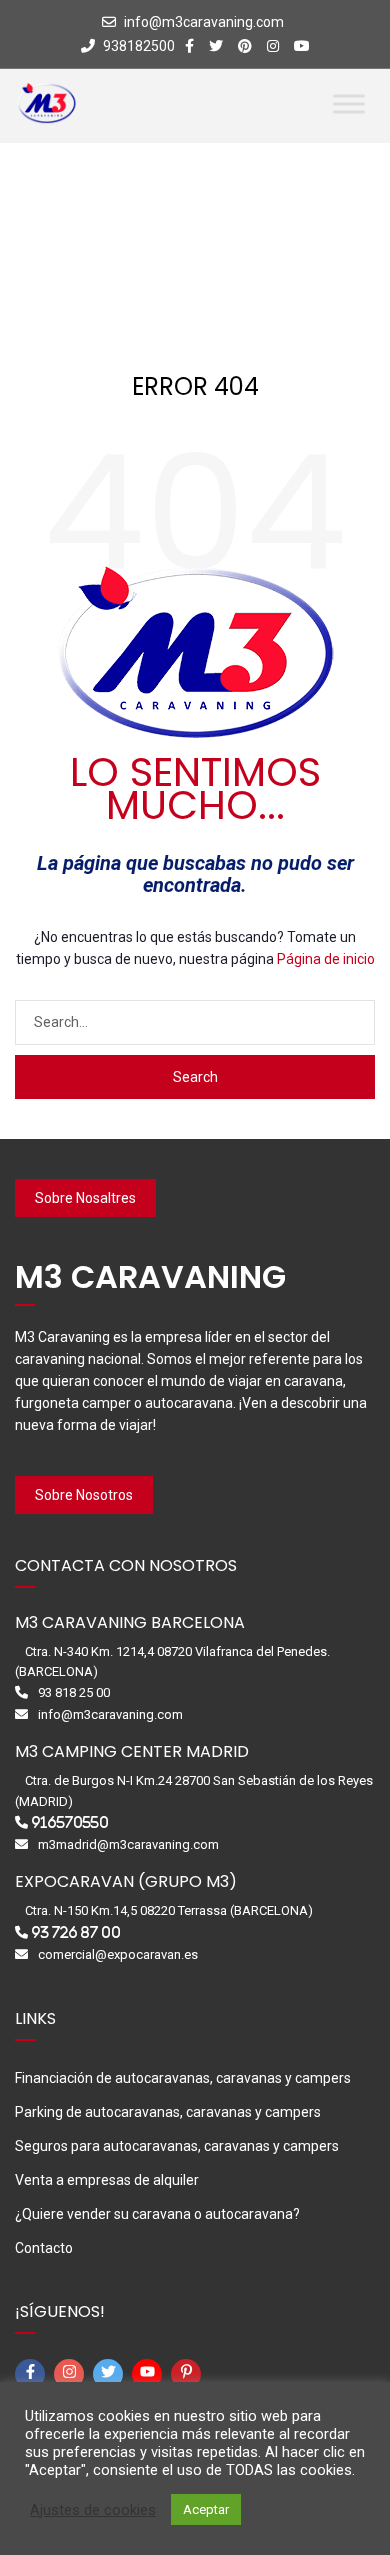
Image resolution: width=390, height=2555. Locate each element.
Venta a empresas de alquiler (107, 2180)
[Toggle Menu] (349, 103)
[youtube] (150, 2374)
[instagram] (72, 2374)
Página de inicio (326, 959)
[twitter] (111, 2374)
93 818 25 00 (74, 1692)
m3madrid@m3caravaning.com (128, 1844)
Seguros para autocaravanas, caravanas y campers (177, 2146)
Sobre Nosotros (84, 1495)
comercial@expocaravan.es (118, 1954)
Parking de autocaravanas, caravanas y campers (168, 2112)
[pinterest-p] (189, 2374)
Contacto (44, 2248)
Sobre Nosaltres (85, 1198)
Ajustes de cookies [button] (93, 2510)
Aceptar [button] (206, 2509)
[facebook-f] (33, 2374)
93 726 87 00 (76, 1932)
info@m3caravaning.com (204, 22)
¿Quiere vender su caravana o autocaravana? (157, 2214)
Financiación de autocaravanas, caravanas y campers (183, 2078)
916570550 (70, 1822)
